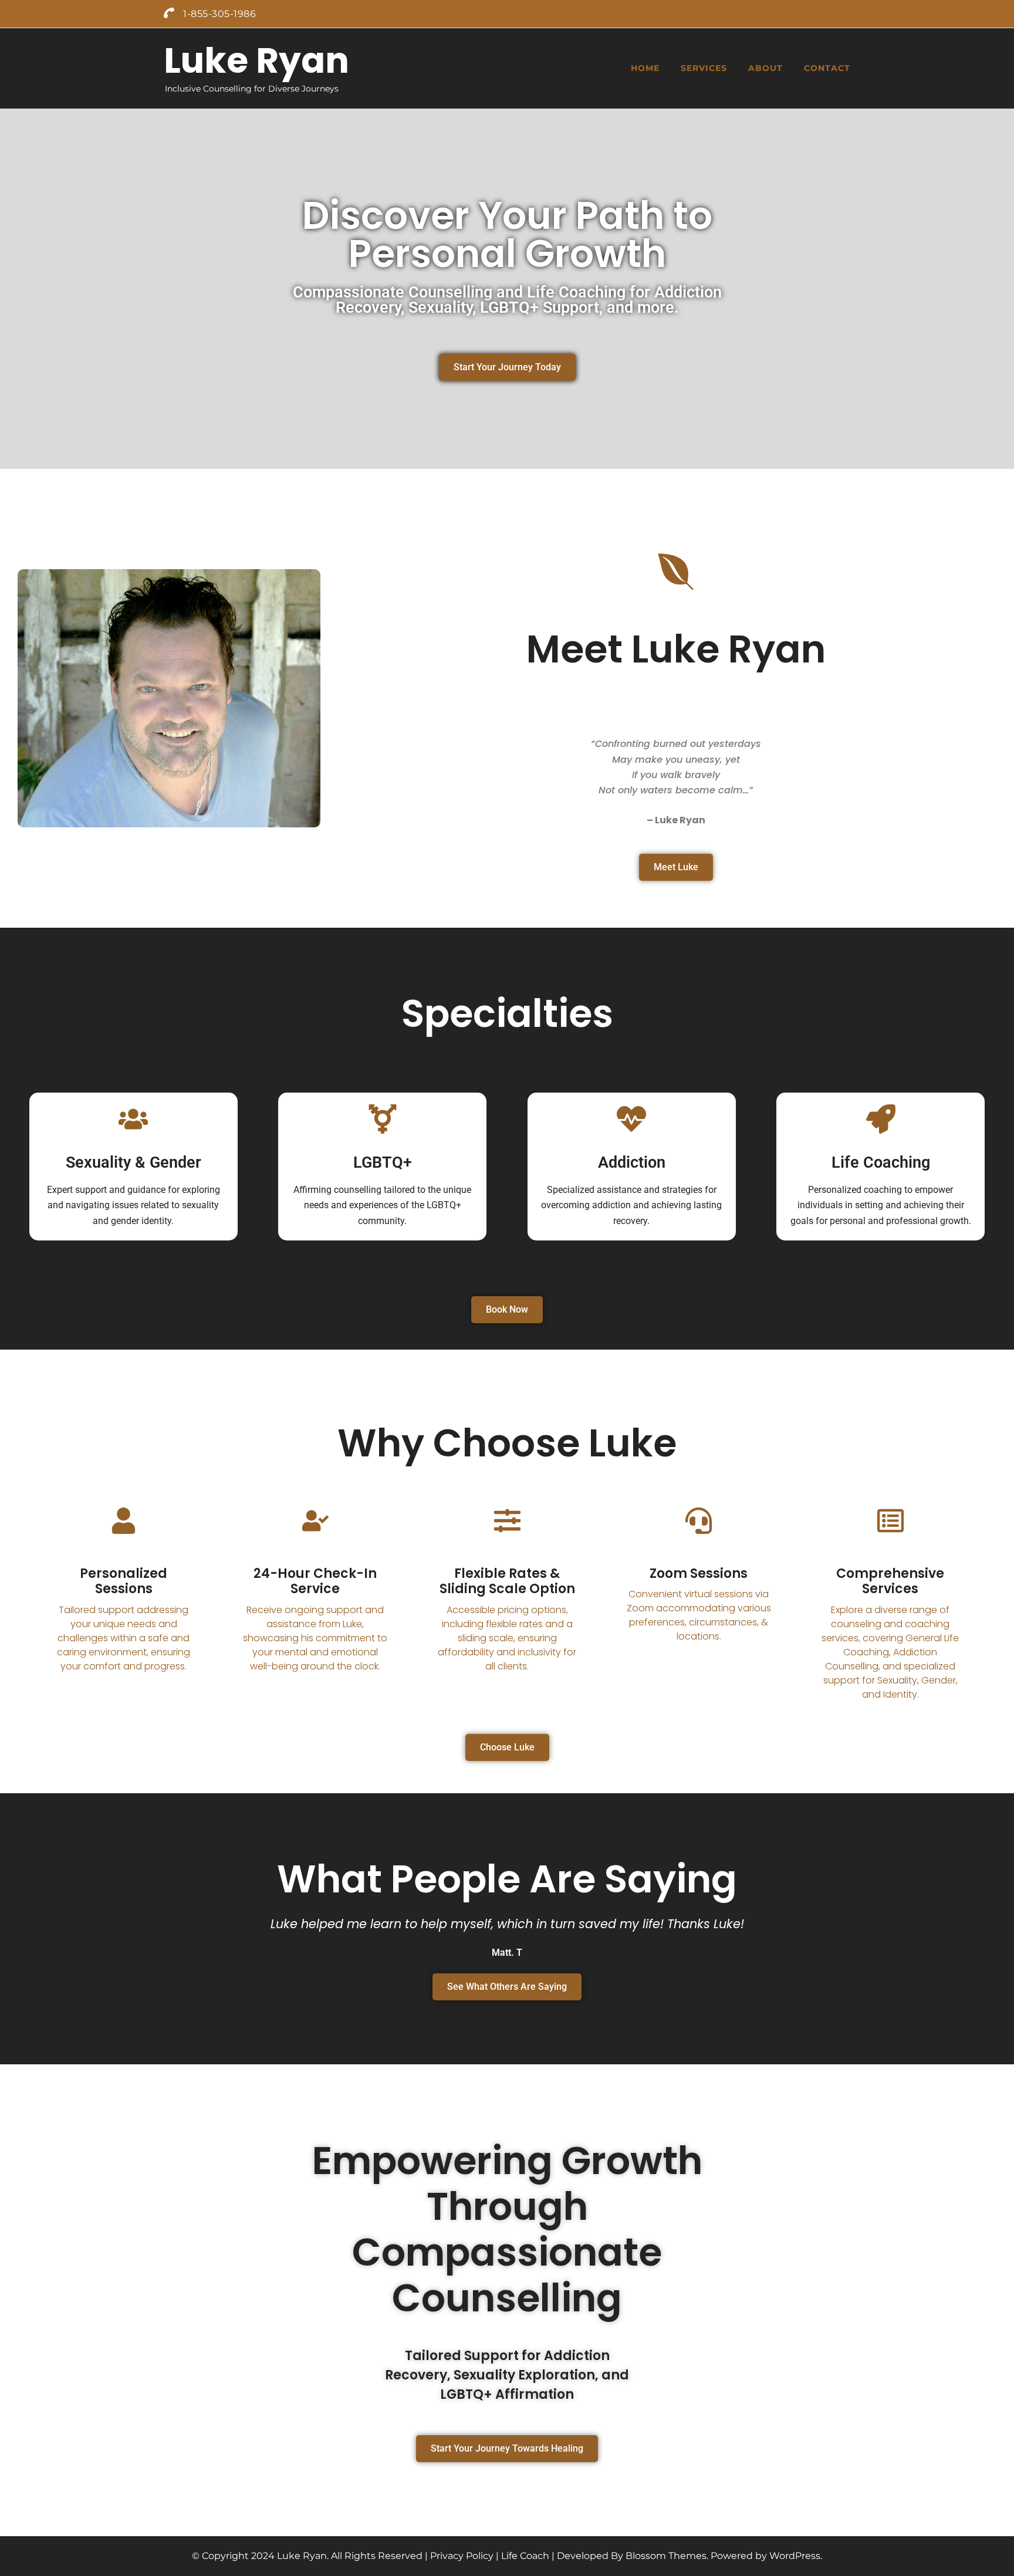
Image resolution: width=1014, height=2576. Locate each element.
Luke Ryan (256, 60)
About (765, 68)
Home (645, 68)
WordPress (795, 2556)
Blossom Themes (666, 2556)
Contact (827, 68)
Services (704, 68)
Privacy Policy (462, 2556)
